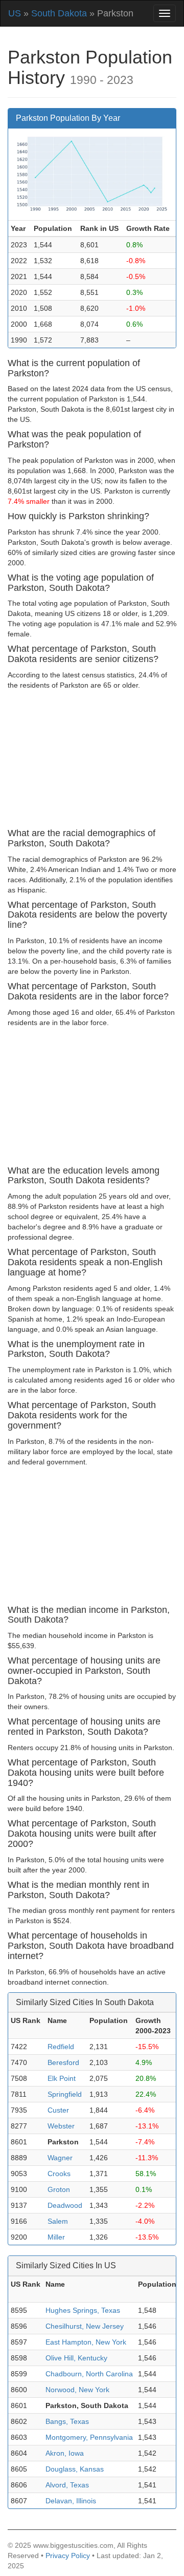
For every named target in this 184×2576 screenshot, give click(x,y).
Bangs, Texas (67, 2421)
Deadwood (65, 2205)
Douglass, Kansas (75, 2469)
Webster (61, 2126)
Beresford (63, 2062)
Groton (59, 2189)
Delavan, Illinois (71, 2501)
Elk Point (62, 2078)
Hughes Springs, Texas (83, 2310)
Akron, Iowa (65, 2453)
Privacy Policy (68, 2556)
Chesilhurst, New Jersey (85, 2326)
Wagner (60, 2158)
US (15, 13)
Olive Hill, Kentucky (76, 2358)
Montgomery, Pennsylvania (89, 2437)
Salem (58, 2221)
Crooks (59, 2174)
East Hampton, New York (86, 2342)
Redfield (61, 2047)
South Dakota (59, 13)
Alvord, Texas (67, 2485)
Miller (56, 2237)
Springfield (65, 2094)
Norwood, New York (77, 2390)
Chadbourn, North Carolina (89, 2374)
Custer (58, 2110)
